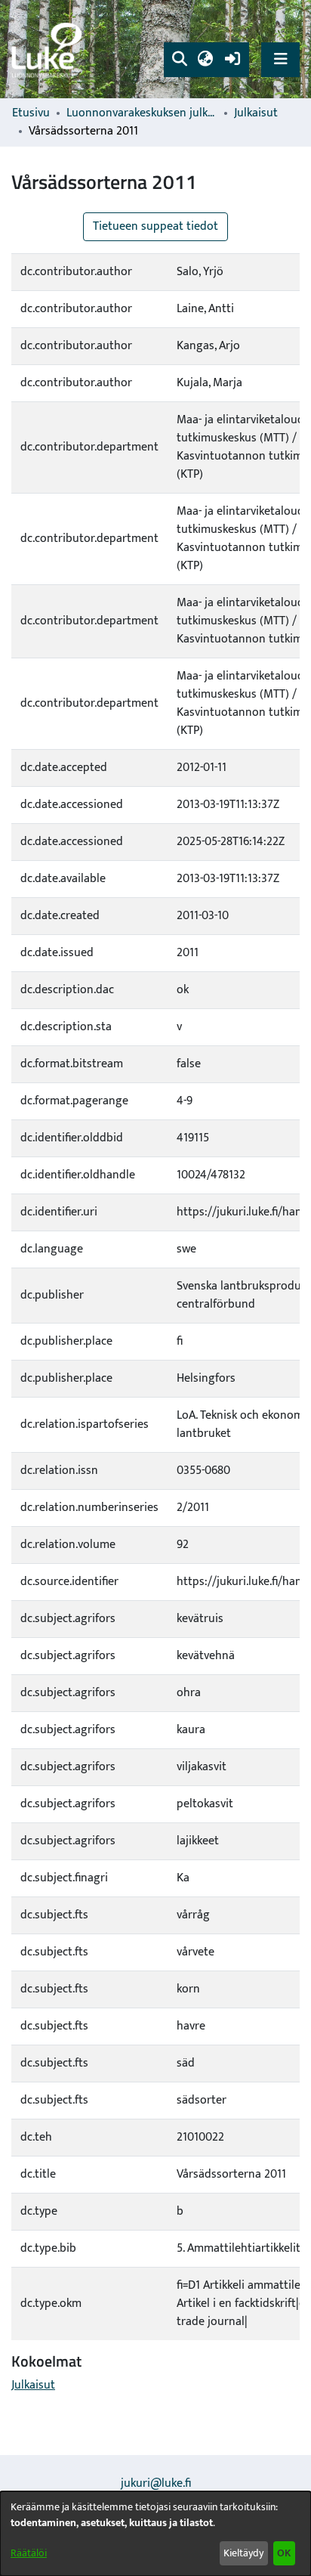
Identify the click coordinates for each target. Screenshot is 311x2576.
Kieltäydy (243, 2553)
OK (284, 2553)
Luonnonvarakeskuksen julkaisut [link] (142, 113)
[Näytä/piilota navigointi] (280, 59)
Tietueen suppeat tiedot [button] (155, 226)
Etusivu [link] (31, 113)
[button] (179, 60)
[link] (49, 50)
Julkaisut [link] (256, 113)
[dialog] (155, 2534)
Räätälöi (29, 2553)
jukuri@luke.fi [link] (156, 2483)
